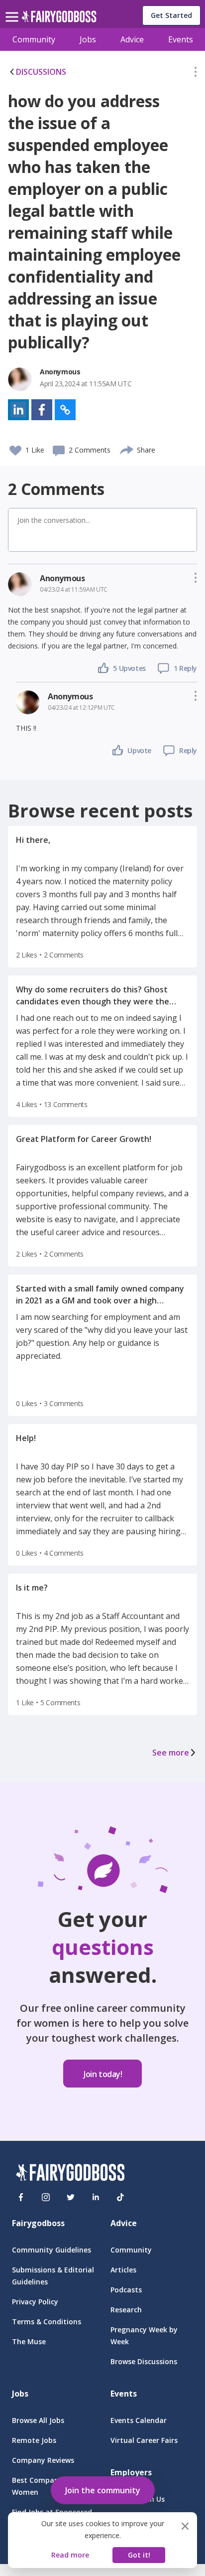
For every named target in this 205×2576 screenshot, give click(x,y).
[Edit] (196, 74)
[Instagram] (46, 2197)
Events (181, 39)
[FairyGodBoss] (70, 2174)
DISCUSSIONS (41, 72)
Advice (132, 39)
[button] (196, 74)
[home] (59, 19)
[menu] (13, 9)
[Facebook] (21, 2197)
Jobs (88, 39)
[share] (127, 449)
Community (34, 39)
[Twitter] (71, 2197)
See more (171, 1753)
